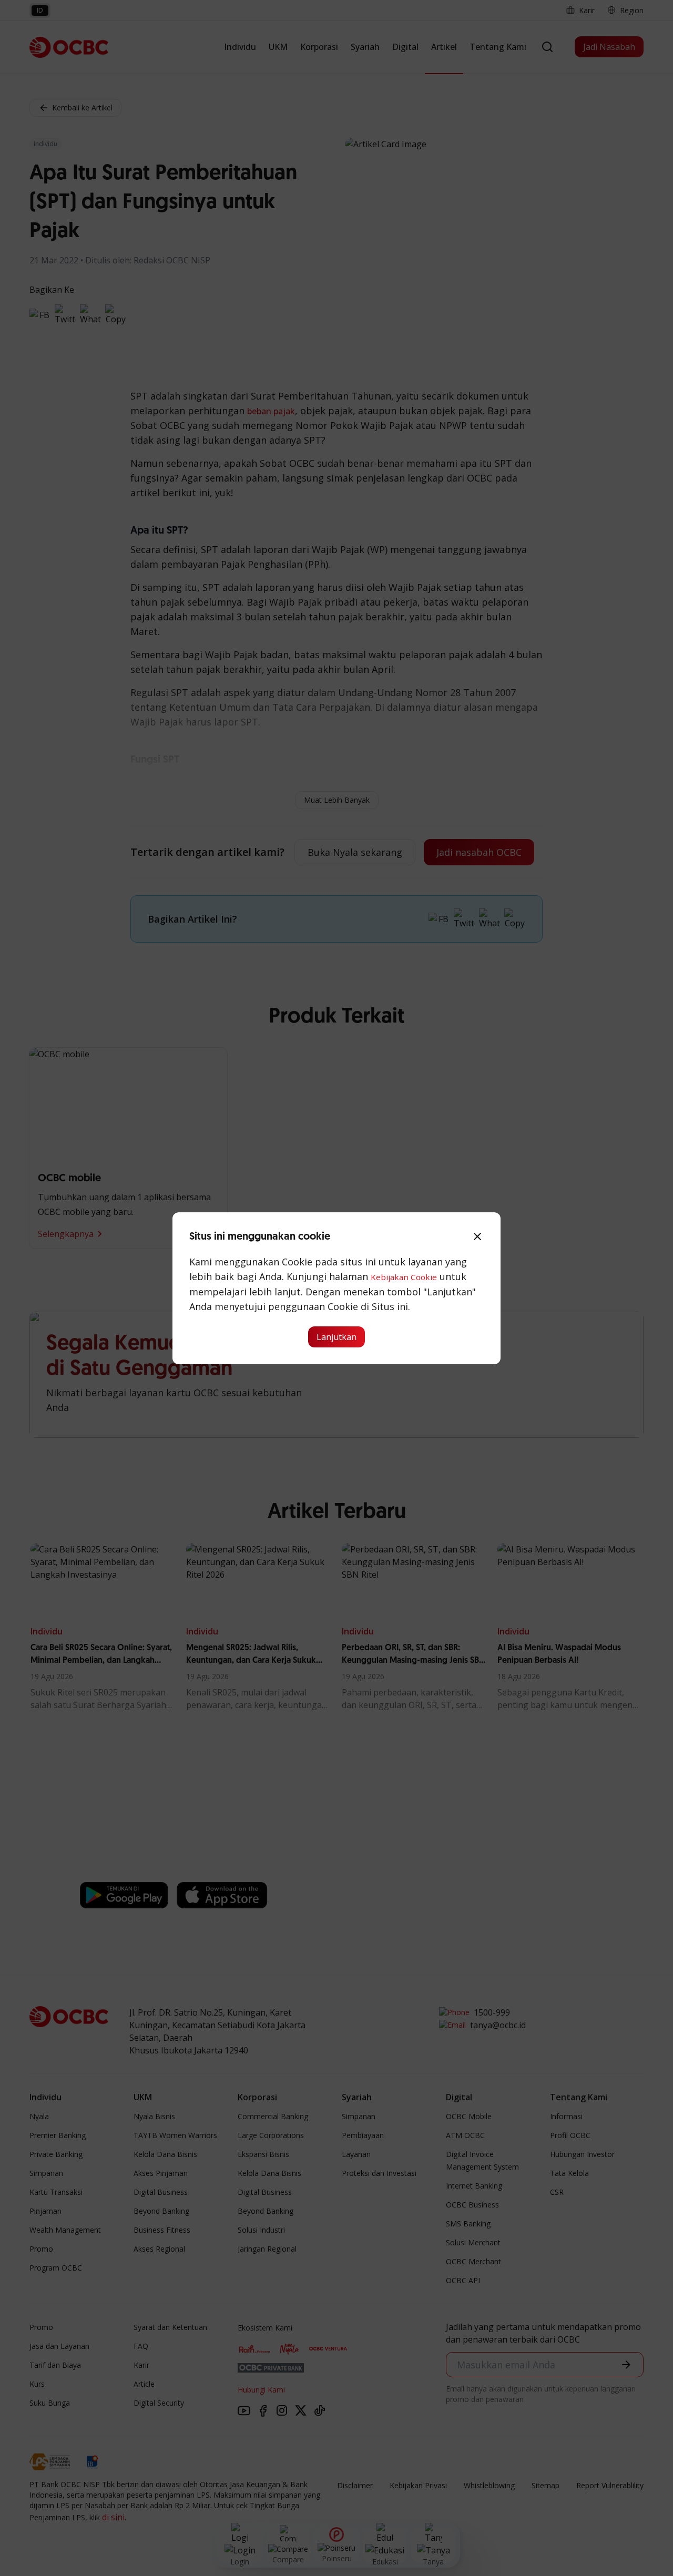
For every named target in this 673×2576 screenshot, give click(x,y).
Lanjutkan (336, 1337)
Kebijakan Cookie (404, 1277)
